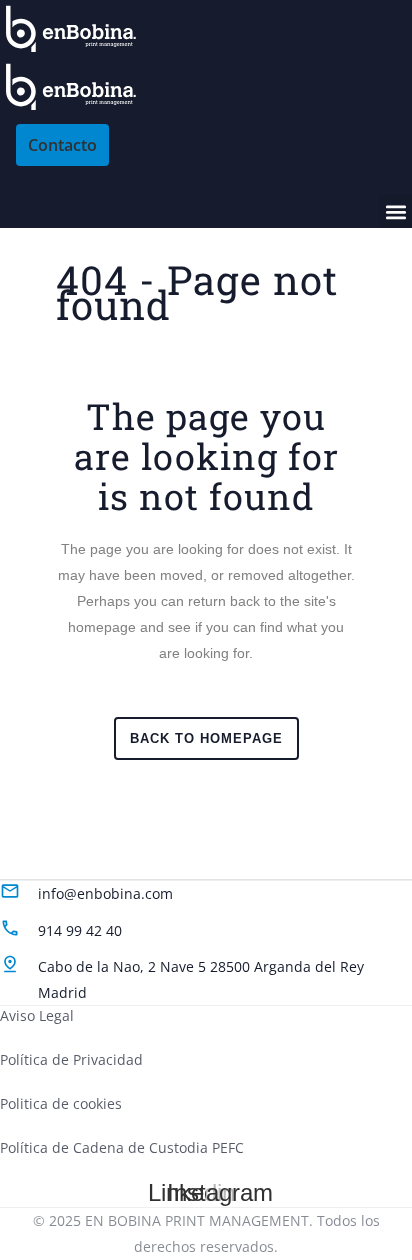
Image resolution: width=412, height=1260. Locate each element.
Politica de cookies (61, 1103)
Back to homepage (206, 738)
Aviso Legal (37, 1015)
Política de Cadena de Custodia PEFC (122, 1147)
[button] (395, 211)
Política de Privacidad (71, 1059)
